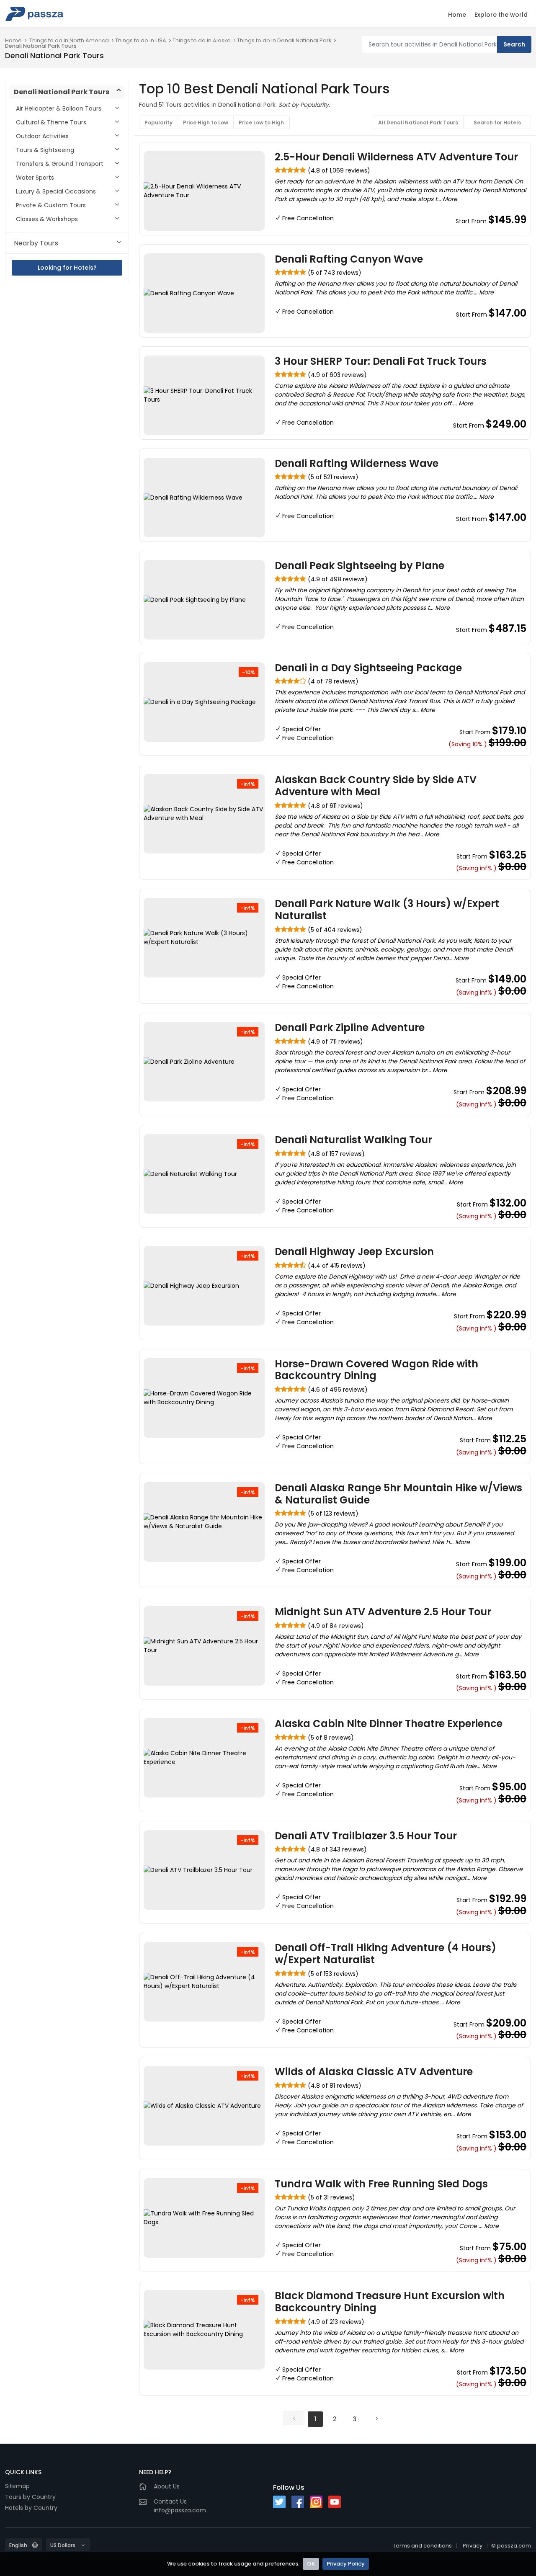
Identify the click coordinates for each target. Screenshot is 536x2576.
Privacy (473, 2546)
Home (457, 15)
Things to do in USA (141, 40)
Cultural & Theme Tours (51, 122)
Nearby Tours (36, 243)
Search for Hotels (497, 122)
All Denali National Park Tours (418, 122)
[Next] (376, 2418)
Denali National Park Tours (41, 46)
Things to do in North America (69, 40)
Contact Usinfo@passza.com (180, 2506)
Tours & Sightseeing (45, 150)
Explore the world (501, 15)
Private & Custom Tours (51, 205)
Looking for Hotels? (67, 268)
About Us (167, 2486)
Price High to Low (206, 122)
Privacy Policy (346, 2564)
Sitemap (17, 2486)
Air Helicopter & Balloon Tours (59, 108)
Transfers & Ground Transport (60, 164)
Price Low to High (261, 122)
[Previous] (294, 2418)
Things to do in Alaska (202, 40)
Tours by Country (30, 2497)
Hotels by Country (31, 2508)
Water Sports (35, 178)
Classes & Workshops (47, 219)
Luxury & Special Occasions (56, 191)
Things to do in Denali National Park (284, 40)
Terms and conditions (422, 2546)
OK (311, 2564)
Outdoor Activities (42, 136)
